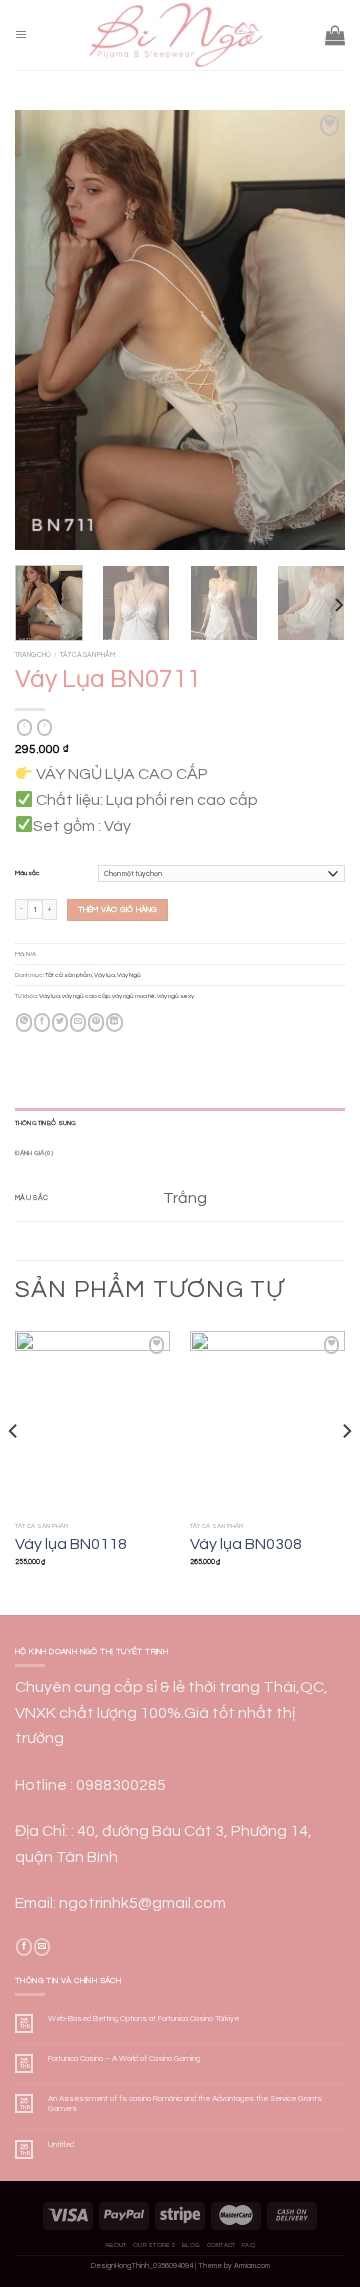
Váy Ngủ (129, 975)
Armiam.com (252, 2266)
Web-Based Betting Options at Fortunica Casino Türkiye (143, 2018)
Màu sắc (27, 873)
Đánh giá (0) (34, 1153)
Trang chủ (33, 654)
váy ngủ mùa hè (133, 996)
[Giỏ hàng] (335, 35)
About (116, 2245)
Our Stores (154, 2245)
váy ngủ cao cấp (86, 996)
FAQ (248, 2245)
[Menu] (21, 35)
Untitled (61, 2144)
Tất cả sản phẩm (87, 654)
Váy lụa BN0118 (71, 1544)
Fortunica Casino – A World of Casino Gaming (124, 2058)
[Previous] (47, 330)
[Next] (313, 330)
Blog (191, 2245)
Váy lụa (104, 975)
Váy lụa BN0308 (246, 1544)
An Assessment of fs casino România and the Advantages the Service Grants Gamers (185, 2103)
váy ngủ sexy (175, 996)
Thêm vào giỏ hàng (118, 909)
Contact (221, 2245)
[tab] (180, 1123)
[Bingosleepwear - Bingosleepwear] (176, 35)
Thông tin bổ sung (45, 1123)
